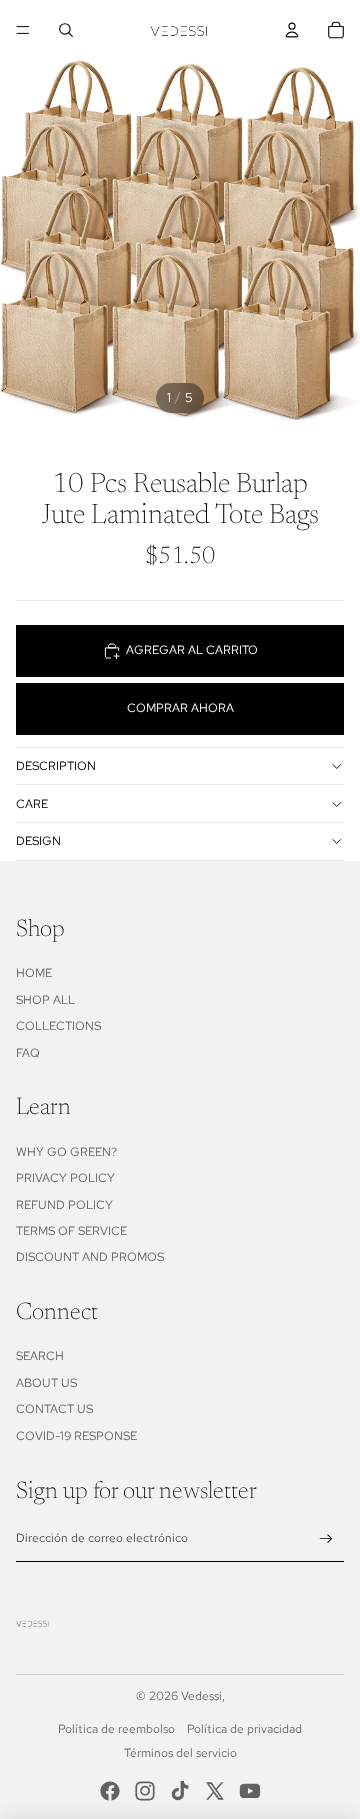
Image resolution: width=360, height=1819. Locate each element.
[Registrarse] (326, 1539)
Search (40, 1356)
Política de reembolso (116, 1729)
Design (38, 841)
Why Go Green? (66, 1152)
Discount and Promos (90, 1257)
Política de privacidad (244, 1729)
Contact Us (54, 1409)
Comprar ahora (180, 708)
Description (56, 766)
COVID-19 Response (76, 1436)
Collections (58, 1026)
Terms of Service (71, 1231)
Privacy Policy (65, 1178)
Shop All (45, 1000)
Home (34, 973)
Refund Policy (64, 1205)
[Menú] (23, 30)
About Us (46, 1383)
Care (32, 804)
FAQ (28, 1053)
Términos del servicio (180, 1753)
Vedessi (201, 1696)
